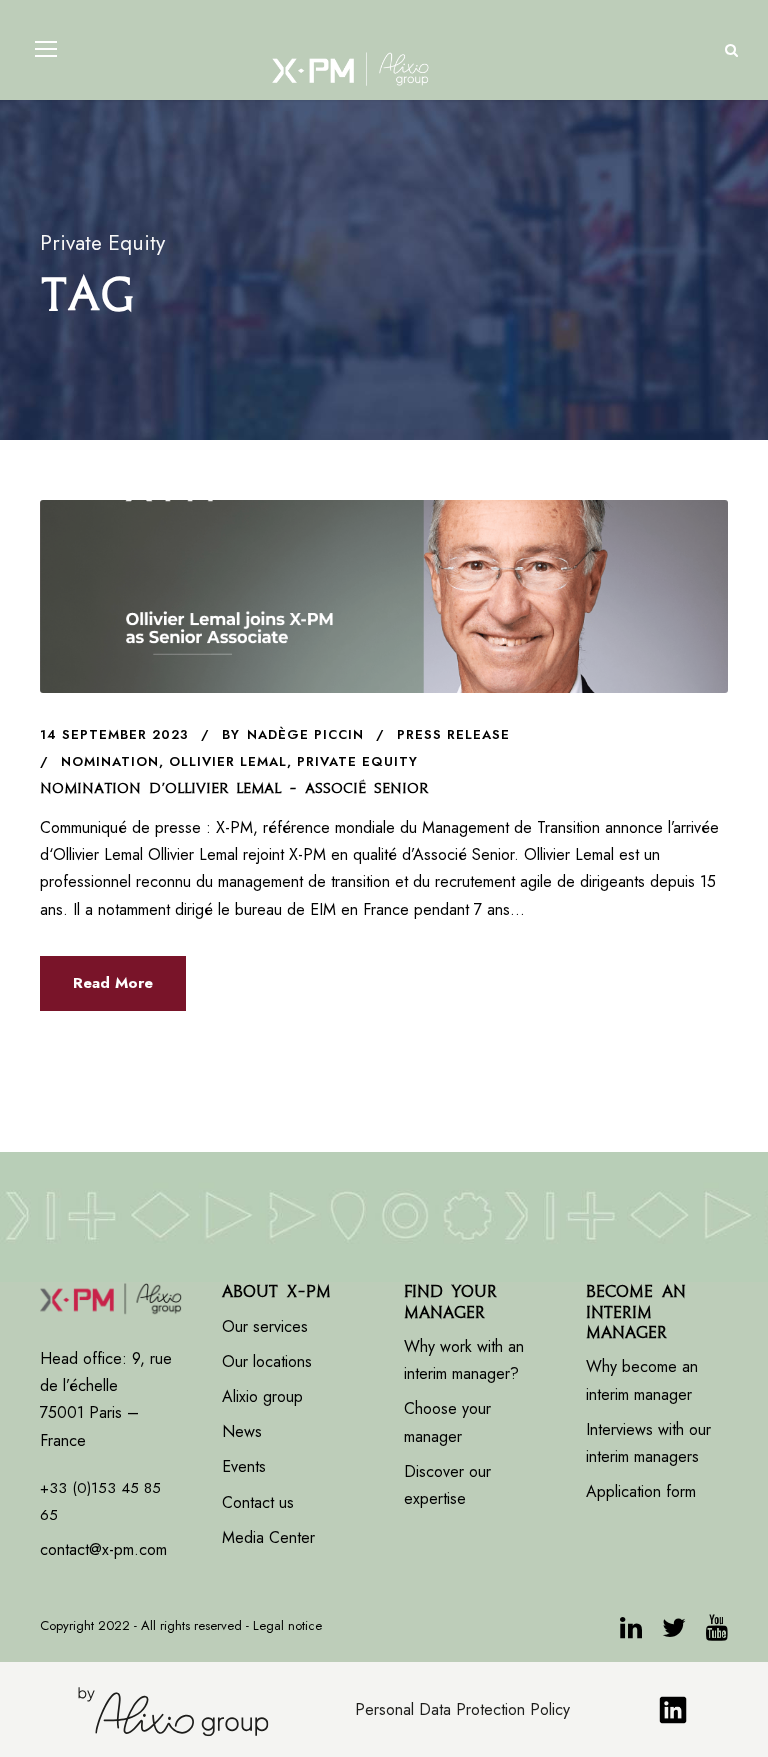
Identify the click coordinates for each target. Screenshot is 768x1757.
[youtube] (717, 1631)
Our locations (267, 1361)
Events (244, 1466)
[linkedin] (631, 1631)
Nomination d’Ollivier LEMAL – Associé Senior (234, 788)
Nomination (110, 761)
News (242, 1431)
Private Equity (357, 761)
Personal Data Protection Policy (462, 1709)
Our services (265, 1326)
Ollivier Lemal (228, 761)
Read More (113, 983)
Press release (453, 734)
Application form (641, 1491)
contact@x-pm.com (103, 1549)
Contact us (258, 1502)
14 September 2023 (114, 734)
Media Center (268, 1537)
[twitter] (674, 1631)
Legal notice (287, 1625)
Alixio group (262, 1396)
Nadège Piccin (305, 734)
